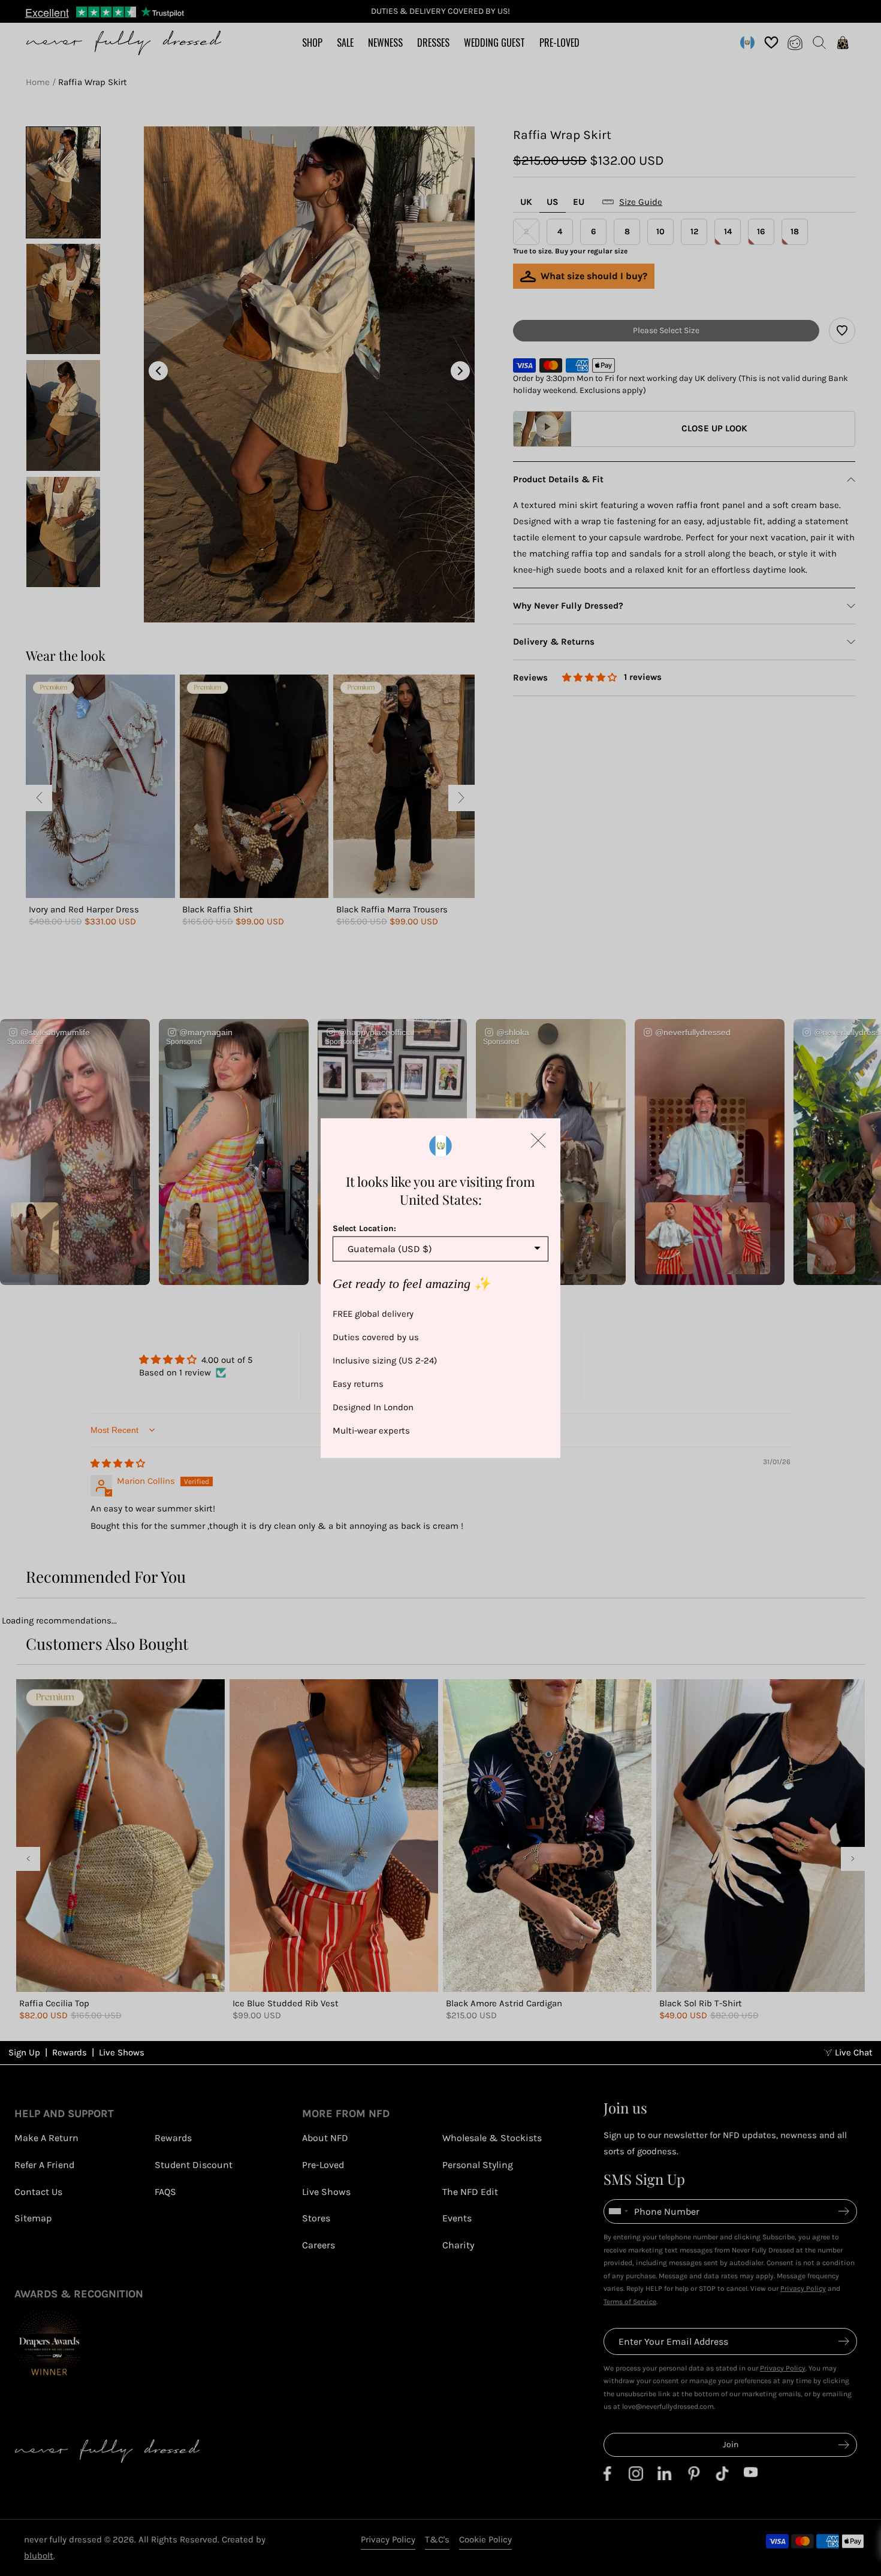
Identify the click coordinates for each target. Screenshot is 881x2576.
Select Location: (364, 1228)
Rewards (70, 2052)
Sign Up (24, 2052)
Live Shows (122, 2052)
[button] (538, 1141)
